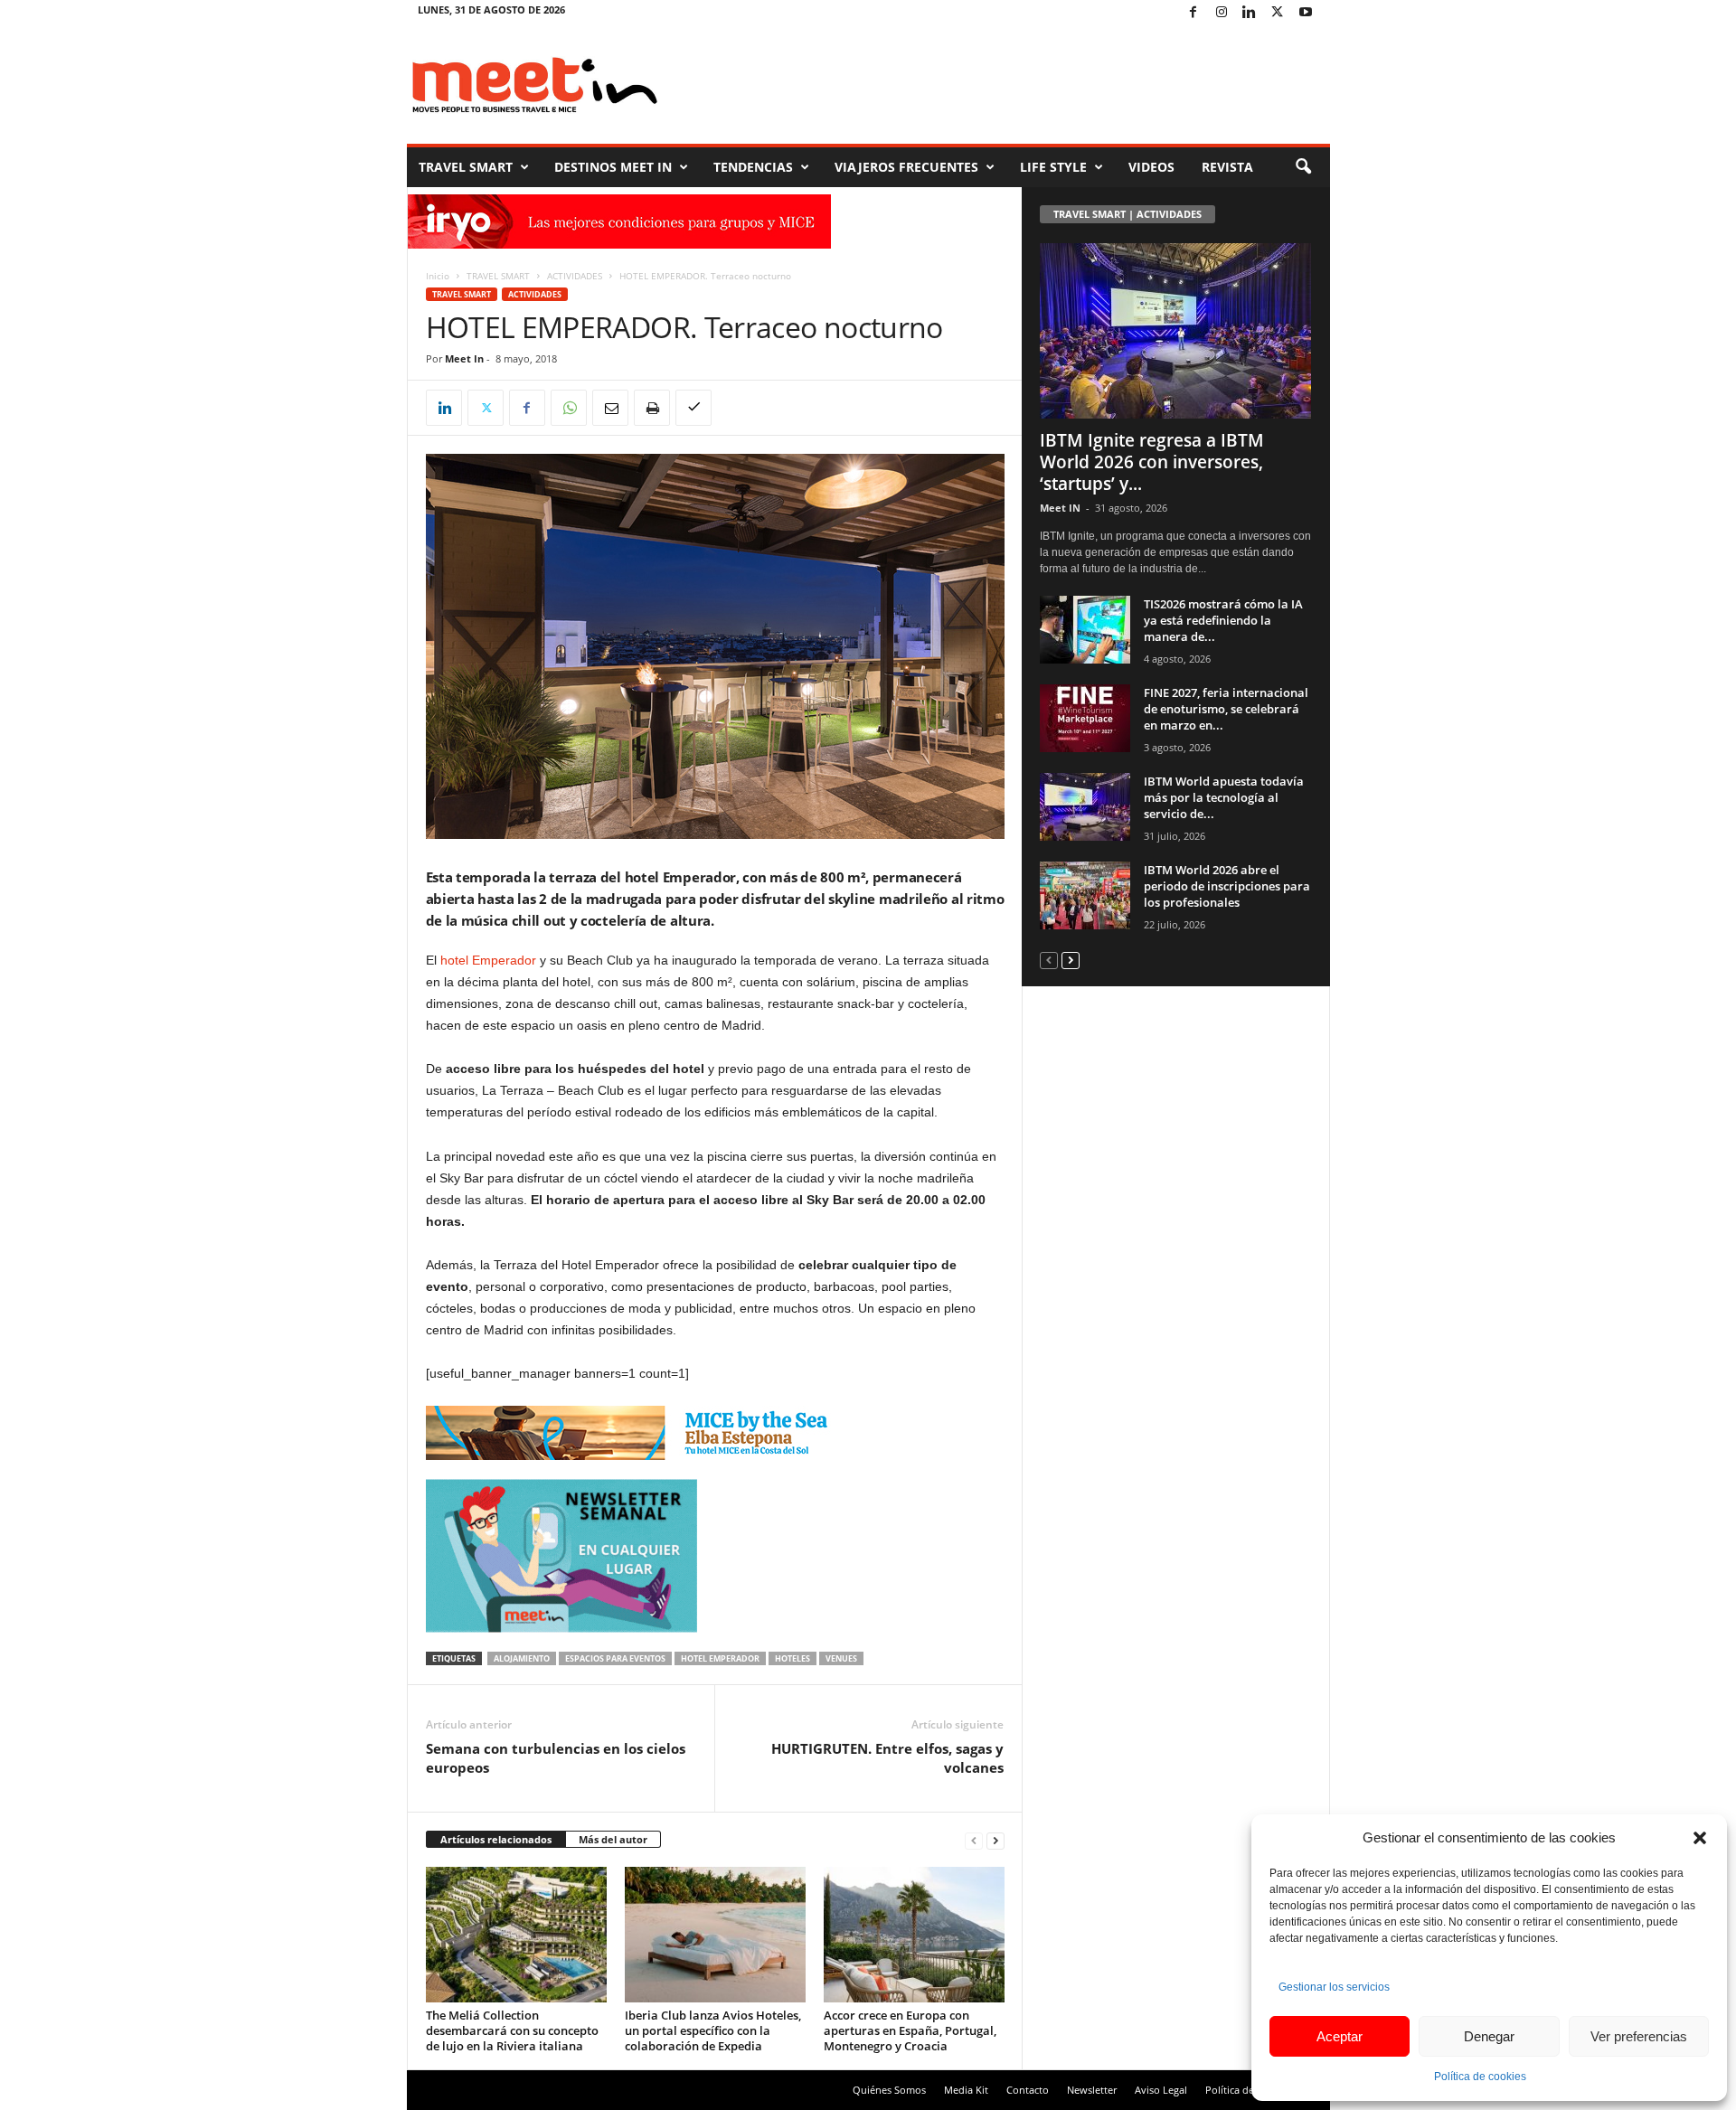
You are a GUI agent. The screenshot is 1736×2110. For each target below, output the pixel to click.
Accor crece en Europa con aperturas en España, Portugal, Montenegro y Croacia (910, 2030)
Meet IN (1060, 508)
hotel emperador (720, 1658)
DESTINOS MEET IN (613, 167)
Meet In (464, 358)
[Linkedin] (1250, 13)
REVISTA (1227, 167)
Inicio (438, 276)
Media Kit (966, 2090)
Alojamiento (522, 1658)
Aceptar (1340, 2036)
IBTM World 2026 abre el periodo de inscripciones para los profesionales (1227, 886)
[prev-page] (974, 1840)
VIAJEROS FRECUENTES (906, 167)
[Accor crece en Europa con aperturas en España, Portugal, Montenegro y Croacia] (914, 1935)
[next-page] (995, 1840)
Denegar (1489, 2036)
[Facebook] (1193, 13)
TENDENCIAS (753, 167)
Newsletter (1092, 2090)
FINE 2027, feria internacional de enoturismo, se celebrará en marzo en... (1226, 709)
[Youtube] (1306, 13)
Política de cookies (1480, 2077)
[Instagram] (1222, 13)
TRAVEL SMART (466, 167)
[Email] (610, 408)
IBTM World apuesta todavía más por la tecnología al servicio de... (1224, 797)
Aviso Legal (1161, 2090)
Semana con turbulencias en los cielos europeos (556, 1758)
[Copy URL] (693, 408)
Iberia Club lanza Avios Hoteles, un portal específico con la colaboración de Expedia (713, 2030)
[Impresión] (652, 408)
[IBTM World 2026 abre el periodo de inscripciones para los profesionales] (1085, 895)
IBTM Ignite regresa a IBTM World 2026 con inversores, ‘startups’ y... (1152, 462)
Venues (841, 1658)
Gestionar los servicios (1334, 1987)
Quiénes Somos (889, 2090)
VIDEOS (1151, 167)
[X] (1278, 13)
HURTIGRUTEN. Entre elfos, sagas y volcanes (887, 1758)
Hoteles (793, 1658)
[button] (1700, 1838)
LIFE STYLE (1053, 167)
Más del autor (613, 1839)
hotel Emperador (488, 960)
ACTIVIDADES (575, 276)
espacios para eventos (615, 1658)
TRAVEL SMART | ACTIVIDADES (1127, 214)
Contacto (1028, 2090)
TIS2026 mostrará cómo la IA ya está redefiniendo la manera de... (1223, 620)
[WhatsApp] (569, 408)
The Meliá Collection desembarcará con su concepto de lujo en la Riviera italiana (512, 2030)
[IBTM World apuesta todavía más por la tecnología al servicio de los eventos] (1085, 807)
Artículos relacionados (496, 1839)
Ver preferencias (1639, 2036)
